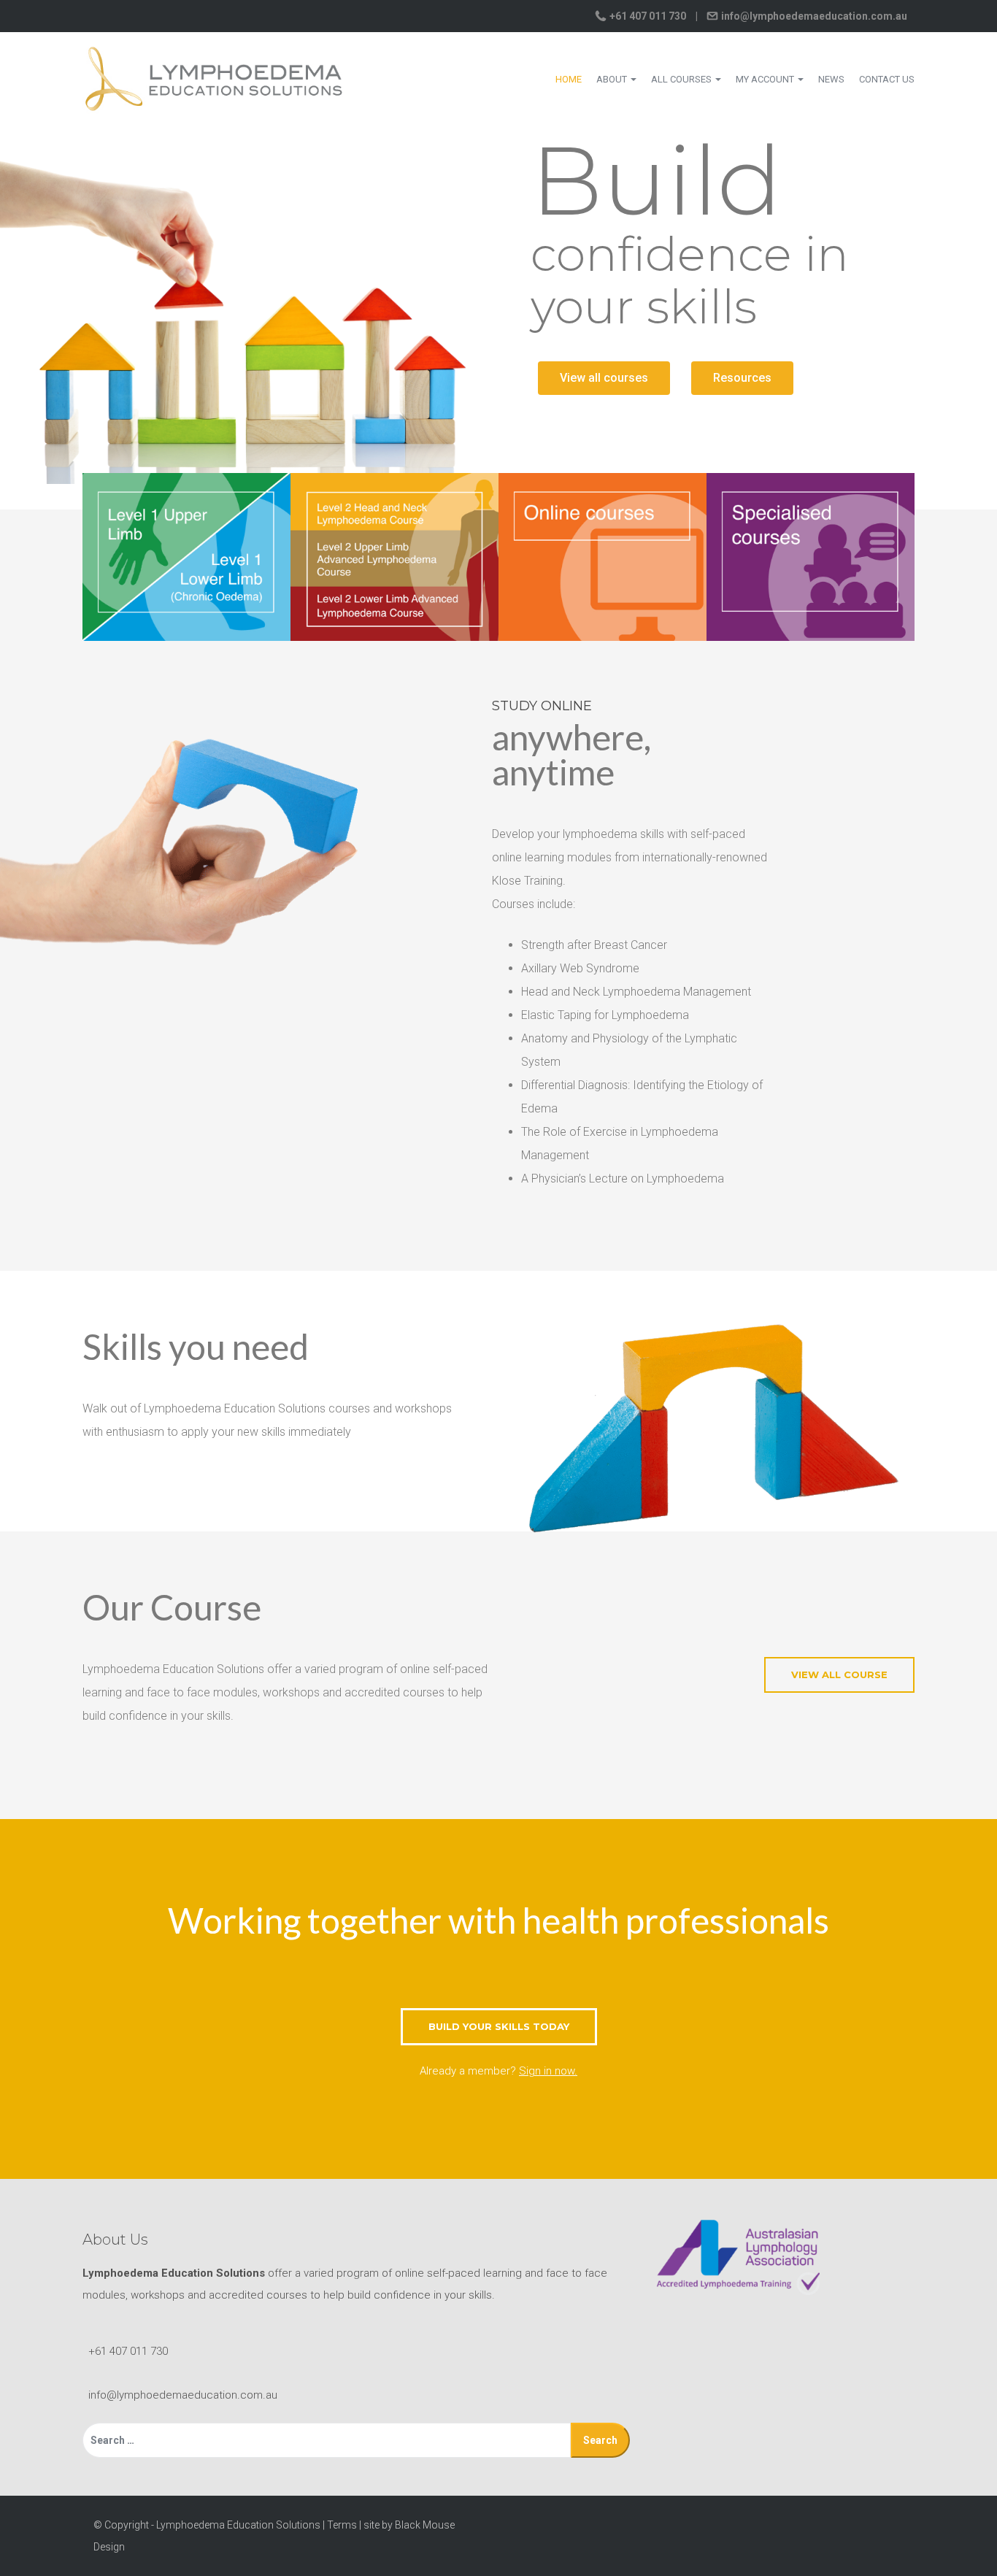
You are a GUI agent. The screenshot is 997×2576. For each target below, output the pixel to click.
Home (569, 79)
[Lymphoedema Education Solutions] (214, 78)
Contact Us (887, 79)
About (613, 79)
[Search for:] (327, 2440)
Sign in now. (548, 2071)
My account (766, 79)
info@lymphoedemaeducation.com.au (813, 16)
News (831, 79)
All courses (682, 79)
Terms (342, 2525)
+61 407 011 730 (648, 16)
